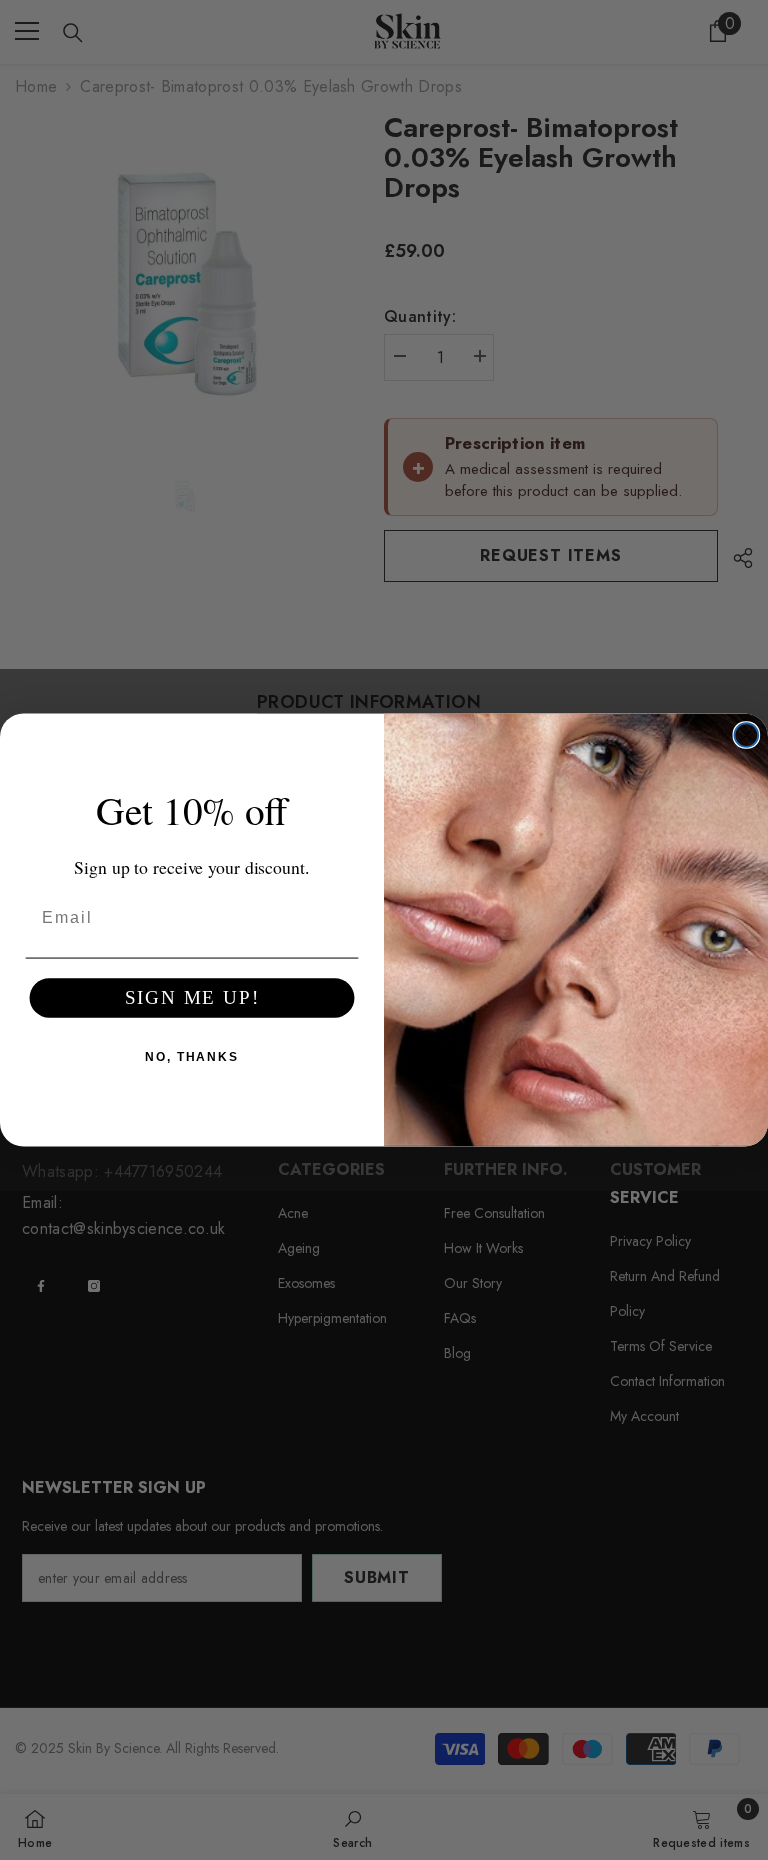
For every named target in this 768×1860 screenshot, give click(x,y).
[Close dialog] (747, 735)
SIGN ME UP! (192, 997)
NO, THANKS (192, 1057)
